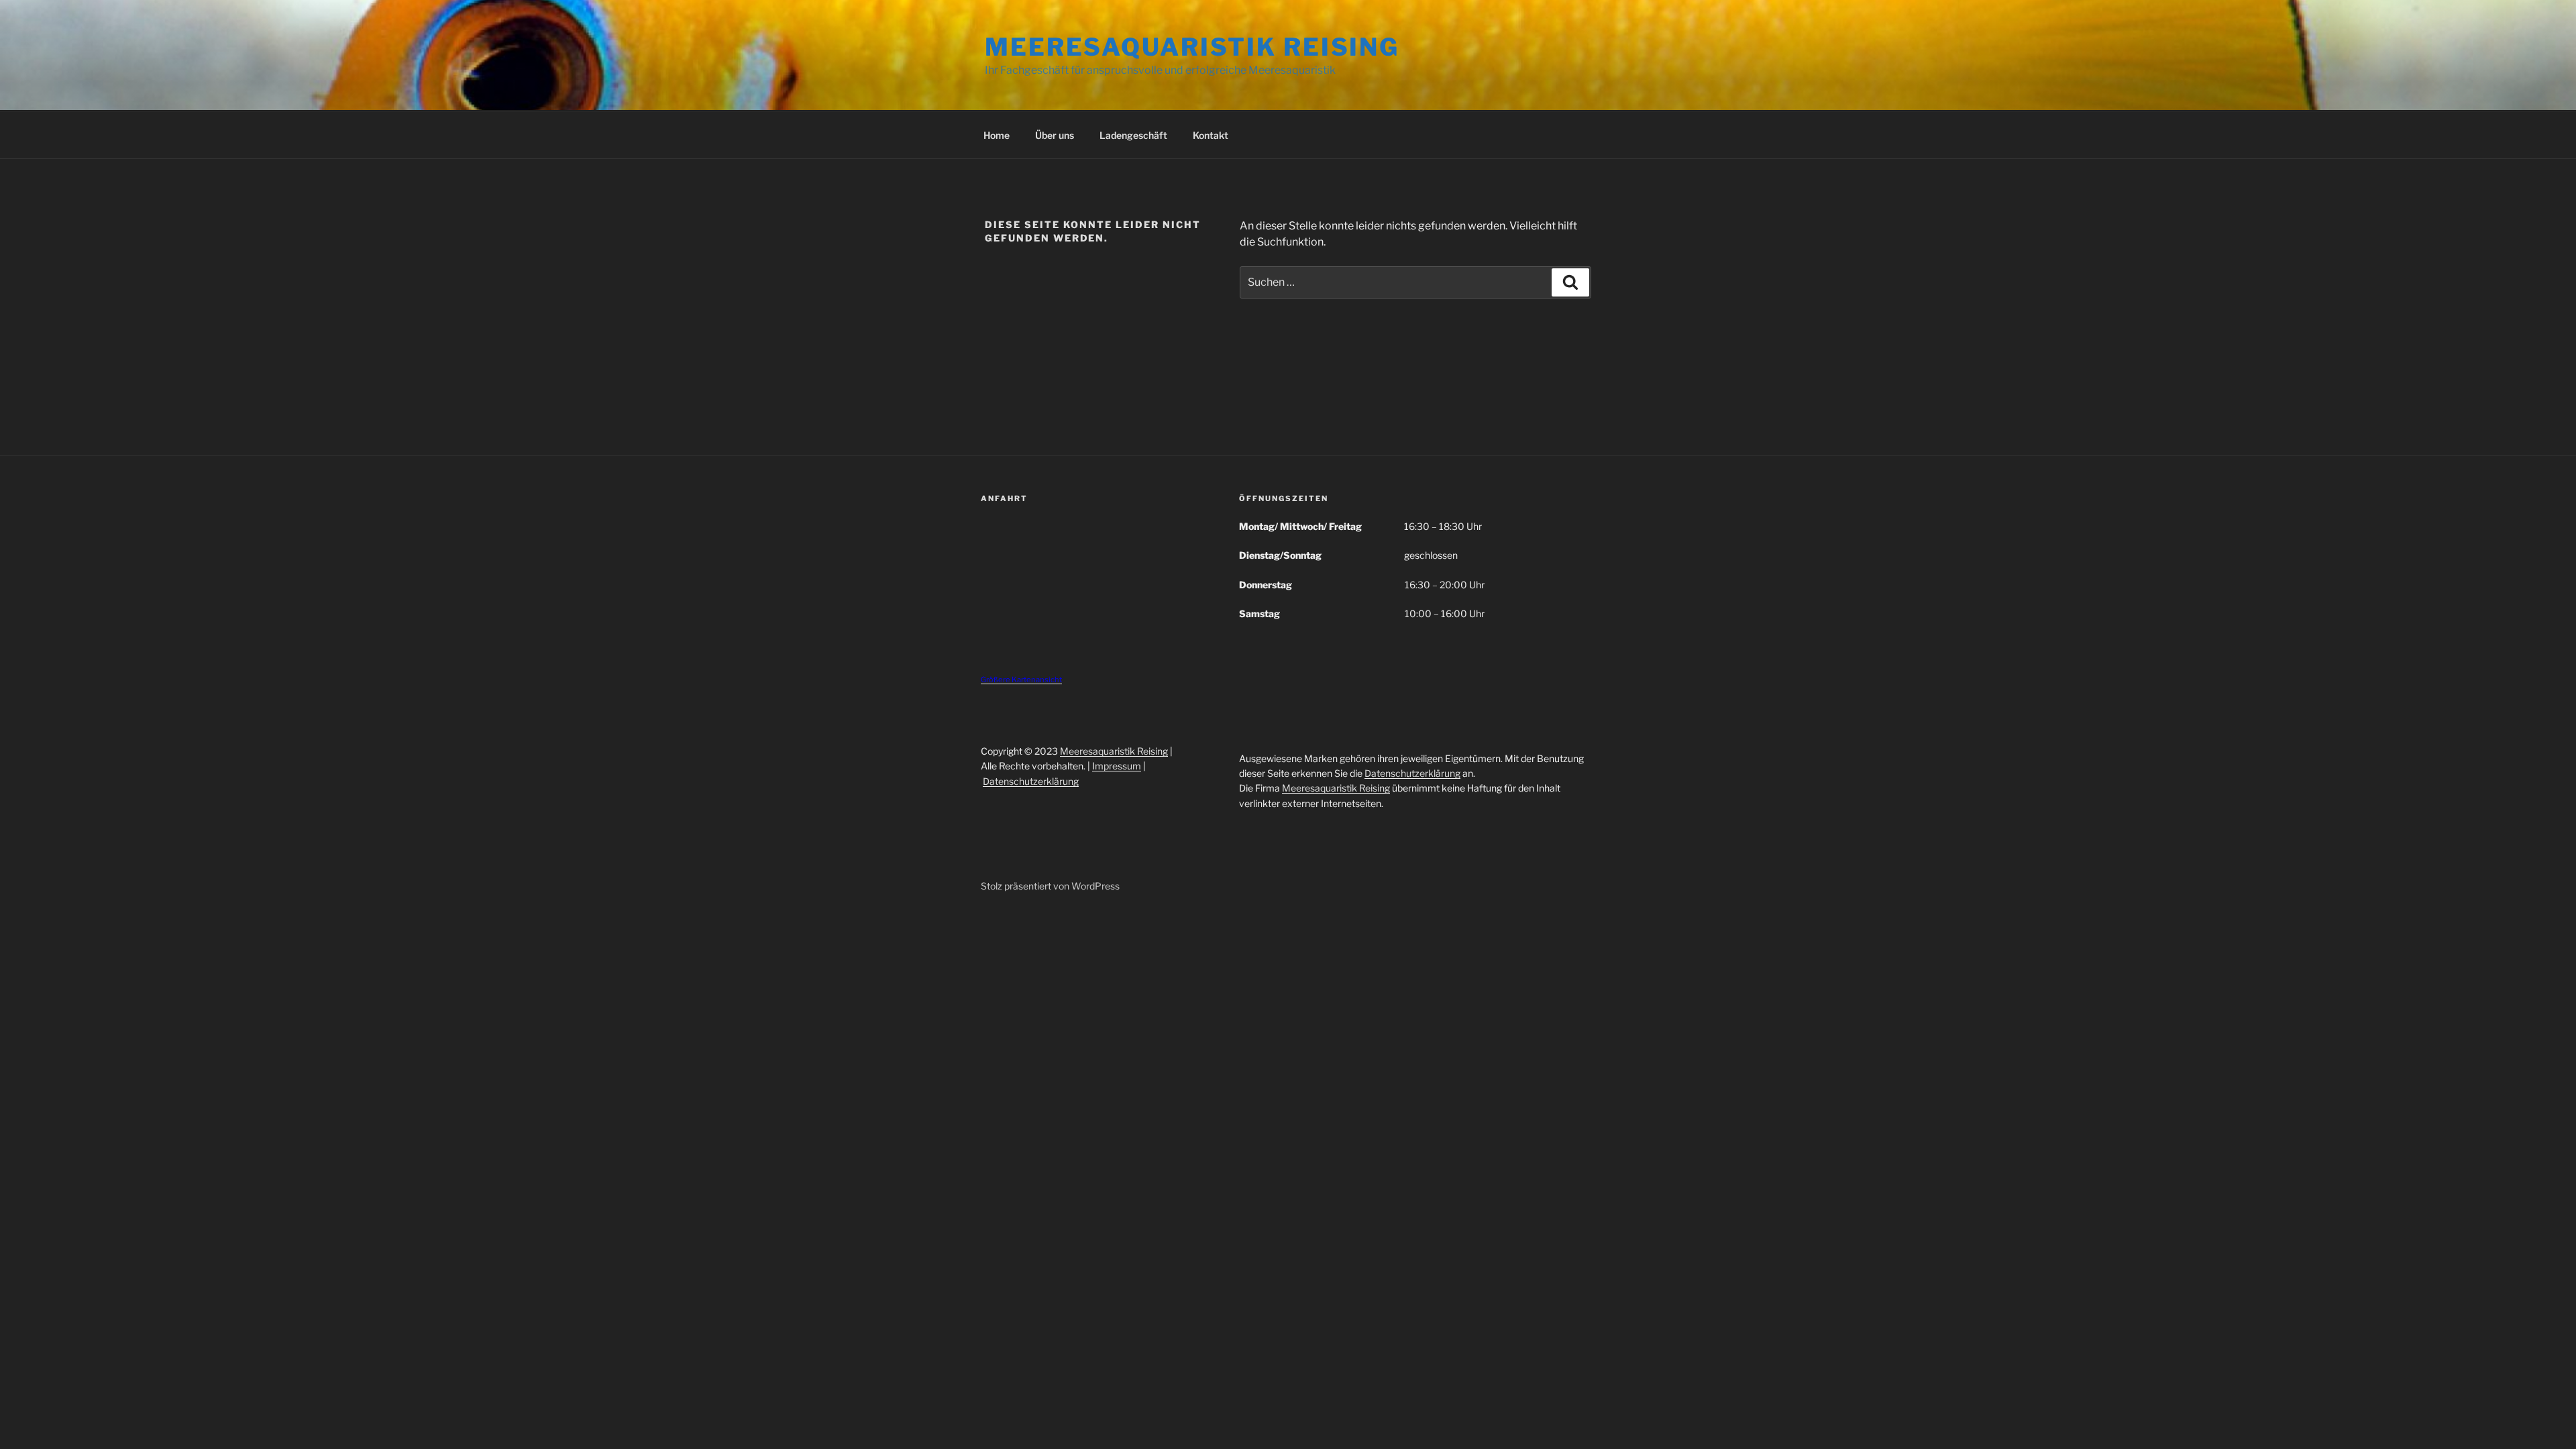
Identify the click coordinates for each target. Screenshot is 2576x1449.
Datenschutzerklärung (1031, 781)
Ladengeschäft (1133, 135)
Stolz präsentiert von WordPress (1050, 886)
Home (997, 135)
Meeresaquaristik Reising (1192, 47)
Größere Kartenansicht (1021, 680)
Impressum (1117, 766)
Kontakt (1211, 135)
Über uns (1055, 135)
